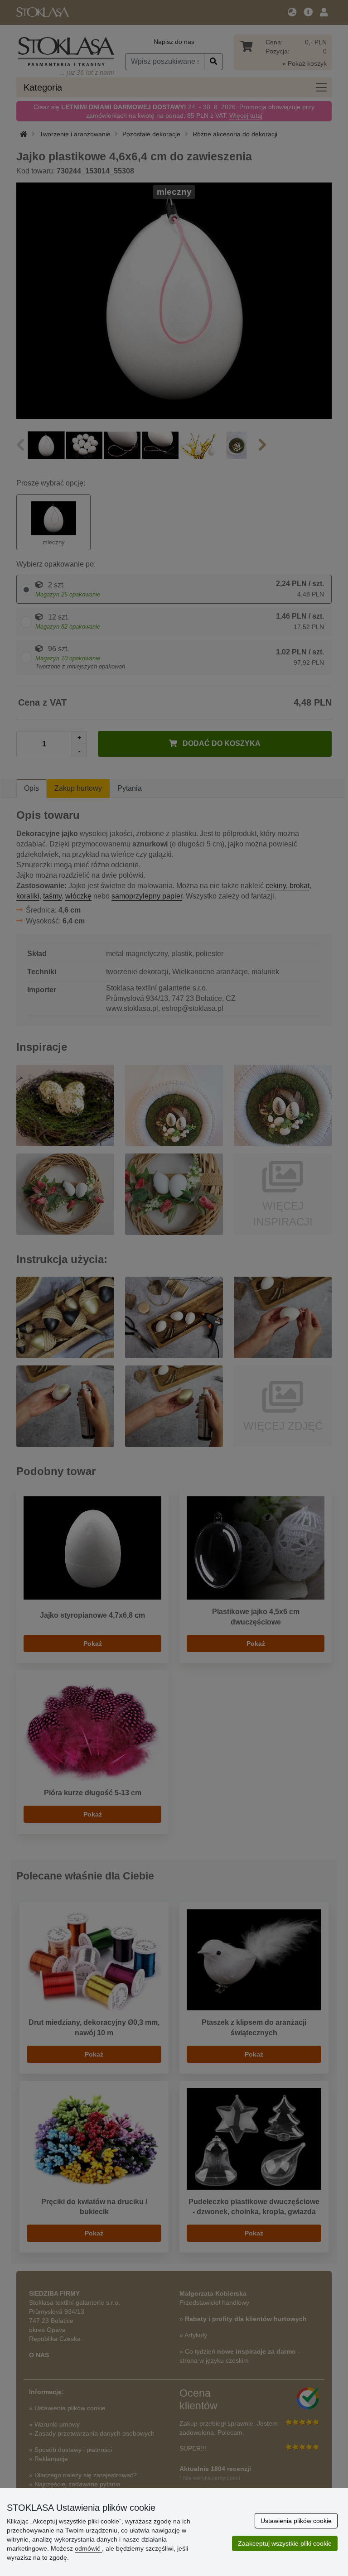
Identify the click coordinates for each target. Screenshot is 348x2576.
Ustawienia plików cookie (296, 2521)
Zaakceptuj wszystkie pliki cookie (285, 2543)
